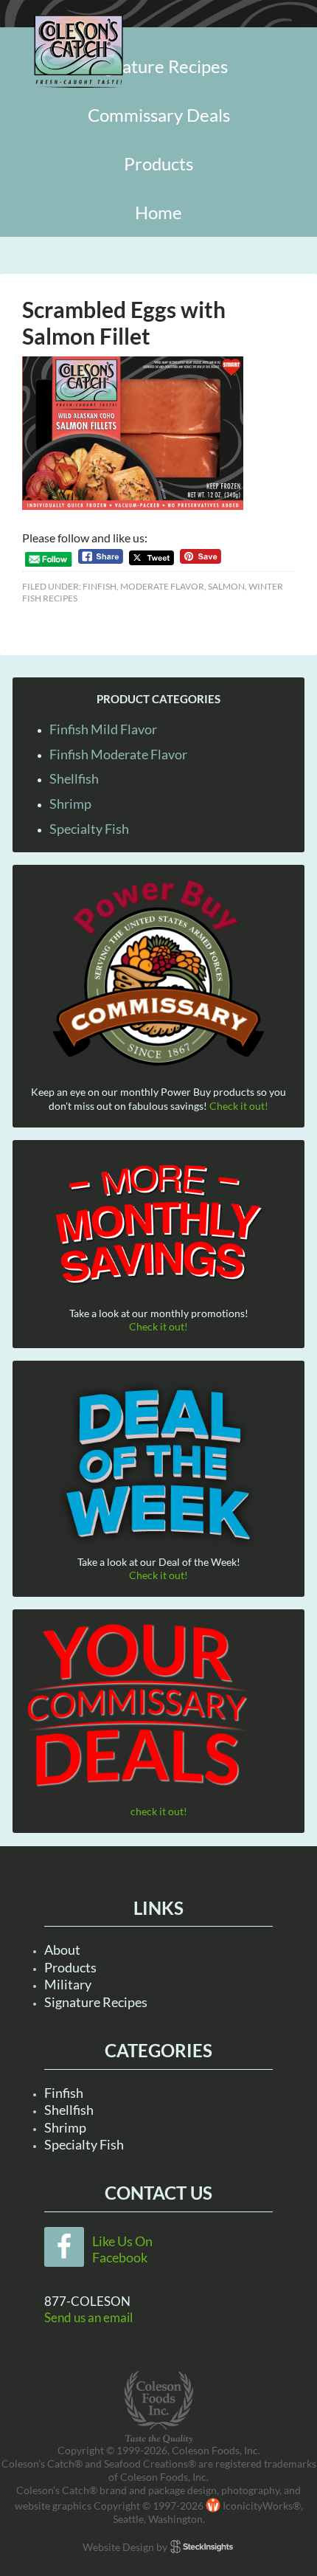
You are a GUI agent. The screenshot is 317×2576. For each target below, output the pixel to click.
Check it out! (239, 1106)
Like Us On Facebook (122, 2249)
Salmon (226, 586)
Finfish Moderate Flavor (118, 754)
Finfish (100, 586)
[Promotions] (158, 1222)
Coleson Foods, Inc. (79, 52)
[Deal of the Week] (158, 1465)
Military (68, 1984)
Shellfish (74, 778)
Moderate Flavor (162, 586)
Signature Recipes (96, 2002)
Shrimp (70, 804)
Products (70, 1967)
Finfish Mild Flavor (103, 729)
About (62, 1950)
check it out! (159, 1811)
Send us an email (88, 2317)
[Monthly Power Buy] (158, 974)
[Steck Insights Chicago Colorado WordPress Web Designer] (202, 2547)
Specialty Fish (89, 829)
